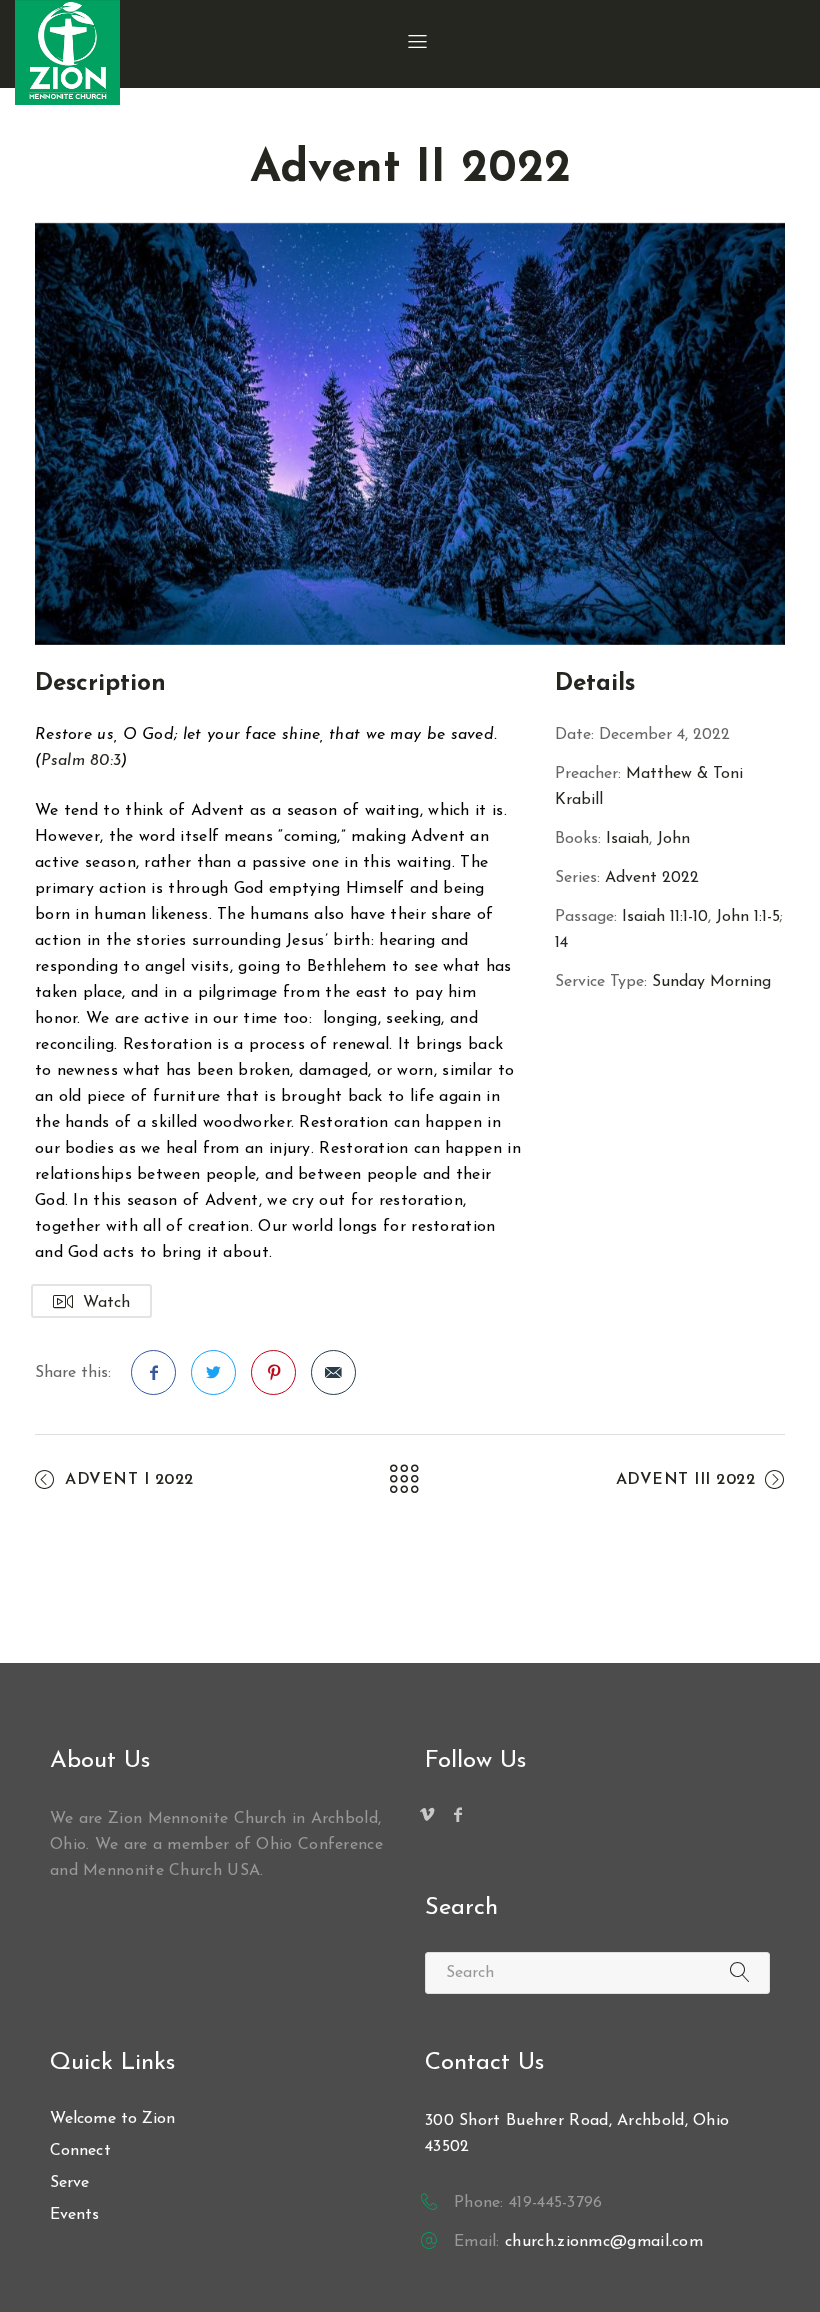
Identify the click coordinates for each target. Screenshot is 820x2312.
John (673, 839)
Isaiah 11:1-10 (665, 917)
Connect (80, 2151)
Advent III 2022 (686, 1480)
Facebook (153, 1372)
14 (561, 943)
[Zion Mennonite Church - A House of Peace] (67, 52)
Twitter (213, 1372)
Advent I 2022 (129, 1480)
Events (75, 2215)
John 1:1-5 (748, 917)
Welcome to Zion (113, 2119)
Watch (106, 1303)
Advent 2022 (652, 878)
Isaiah (627, 839)
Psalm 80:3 (81, 761)
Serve (70, 2183)
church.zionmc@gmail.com (604, 2242)
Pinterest (273, 1372)
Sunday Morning (711, 982)
